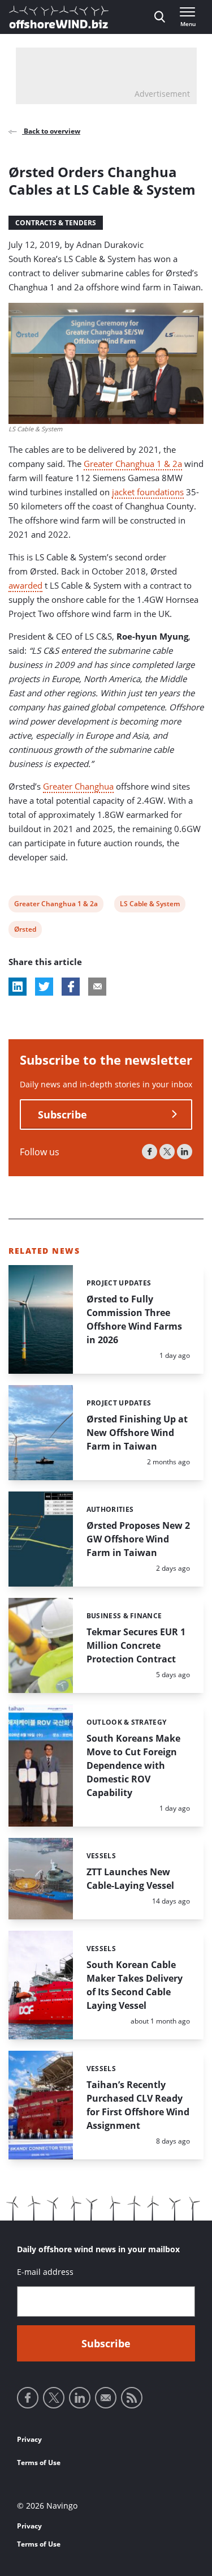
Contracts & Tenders (56, 223)
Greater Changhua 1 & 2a (133, 464)
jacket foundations (148, 492)
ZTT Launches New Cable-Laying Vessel (130, 1879)
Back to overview (51, 131)
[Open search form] (160, 17)
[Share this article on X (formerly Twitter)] (44, 987)
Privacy (29, 2439)
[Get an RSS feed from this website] (132, 2398)
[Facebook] (150, 1152)
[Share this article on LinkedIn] (18, 987)
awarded (25, 585)
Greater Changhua (78, 786)
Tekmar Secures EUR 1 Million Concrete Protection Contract (136, 1645)
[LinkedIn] (185, 1152)
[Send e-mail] (106, 2398)
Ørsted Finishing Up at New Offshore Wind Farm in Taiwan (137, 1433)
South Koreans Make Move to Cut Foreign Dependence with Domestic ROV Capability (133, 1765)
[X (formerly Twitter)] (167, 1152)
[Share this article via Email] (97, 987)
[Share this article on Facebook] (71, 987)
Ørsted (25, 931)
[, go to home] (59, 17)
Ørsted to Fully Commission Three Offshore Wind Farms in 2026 (134, 1319)
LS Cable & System (150, 905)
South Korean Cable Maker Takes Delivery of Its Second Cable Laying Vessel (135, 1985)
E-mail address (45, 2272)
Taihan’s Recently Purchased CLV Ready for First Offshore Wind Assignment (138, 2105)
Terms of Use (39, 2463)
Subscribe (62, 1115)
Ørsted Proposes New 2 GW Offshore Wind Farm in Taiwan (138, 1539)
